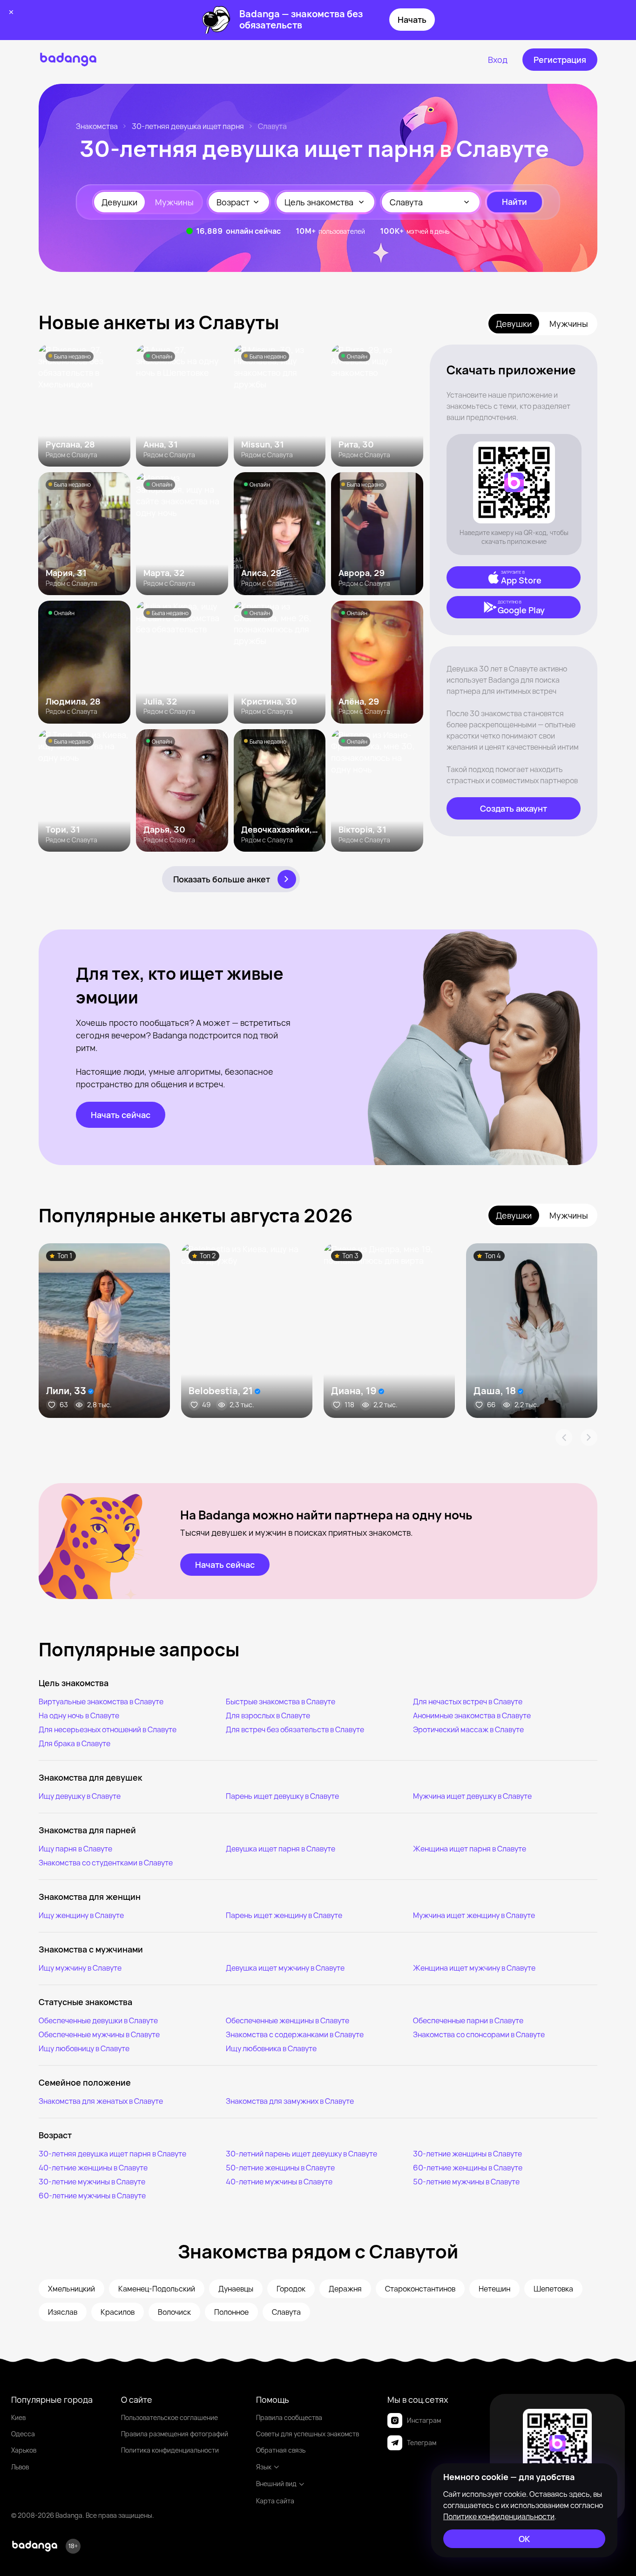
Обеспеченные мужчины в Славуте (99, 2034)
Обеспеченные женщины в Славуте (288, 2020)
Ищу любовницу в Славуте (84, 2048)
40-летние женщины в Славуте (93, 2168)
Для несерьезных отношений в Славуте (108, 1729)
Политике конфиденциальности (499, 2516)
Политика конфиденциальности (170, 2450)
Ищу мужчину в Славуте (80, 1968)
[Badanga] (68, 60)
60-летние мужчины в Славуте (92, 2196)
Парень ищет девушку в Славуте (282, 1796)
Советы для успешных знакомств (308, 2434)
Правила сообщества (289, 2417)
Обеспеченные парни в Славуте (468, 2020)
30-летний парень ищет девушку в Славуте (301, 2154)
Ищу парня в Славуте (75, 1849)
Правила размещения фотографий (175, 2434)
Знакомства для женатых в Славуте (101, 2101)
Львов (20, 2467)
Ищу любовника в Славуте (271, 2048)
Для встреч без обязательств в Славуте (295, 1729)
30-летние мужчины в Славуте (92, 2182)
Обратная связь (281, 2450)
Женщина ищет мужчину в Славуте (474, 1968)
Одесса (23, 2434)
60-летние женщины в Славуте (468, 2168)
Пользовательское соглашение (169, 2417)
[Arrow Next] (589, 1437)
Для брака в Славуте (74, 1743)
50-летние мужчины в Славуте (466, 2182)
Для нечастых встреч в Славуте (468, 1702)
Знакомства (97, 126)
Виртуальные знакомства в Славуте (101, 1702)
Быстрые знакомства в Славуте (281, 1702)
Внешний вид (276, 2484)
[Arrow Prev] (564, 1437)
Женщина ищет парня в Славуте (470, 1849)
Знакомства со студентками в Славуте (106, 1863)
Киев (18, 2417)
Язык (264, 2467)
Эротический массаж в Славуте (468, 1729)
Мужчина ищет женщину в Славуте (474, 1915)
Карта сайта (275, 2501)
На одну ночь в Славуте (79, 1715)
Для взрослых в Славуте (268, 1715)
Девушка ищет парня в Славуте (281, 1849)
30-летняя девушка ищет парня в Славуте (112, 2154)
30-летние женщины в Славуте (467, 2154)
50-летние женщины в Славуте (280, 2168)
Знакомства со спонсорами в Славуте (479, 2034)
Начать (412, 20)
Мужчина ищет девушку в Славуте (472, 1796)
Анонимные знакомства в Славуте (472, 1715)
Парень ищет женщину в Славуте (284, 1915)
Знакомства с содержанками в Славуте (295, 2034)
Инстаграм (424, 2420)
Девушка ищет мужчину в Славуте (285, 1968)
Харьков (24, 2450)
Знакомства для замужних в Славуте (290, 2101)
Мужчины (174, 202)
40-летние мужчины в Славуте (279, 2182)
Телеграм (422, 2443)
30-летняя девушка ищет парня (188, 126)
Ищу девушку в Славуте (80, 1796)
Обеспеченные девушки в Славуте (98, 2020)
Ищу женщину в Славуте (81, 1915)
